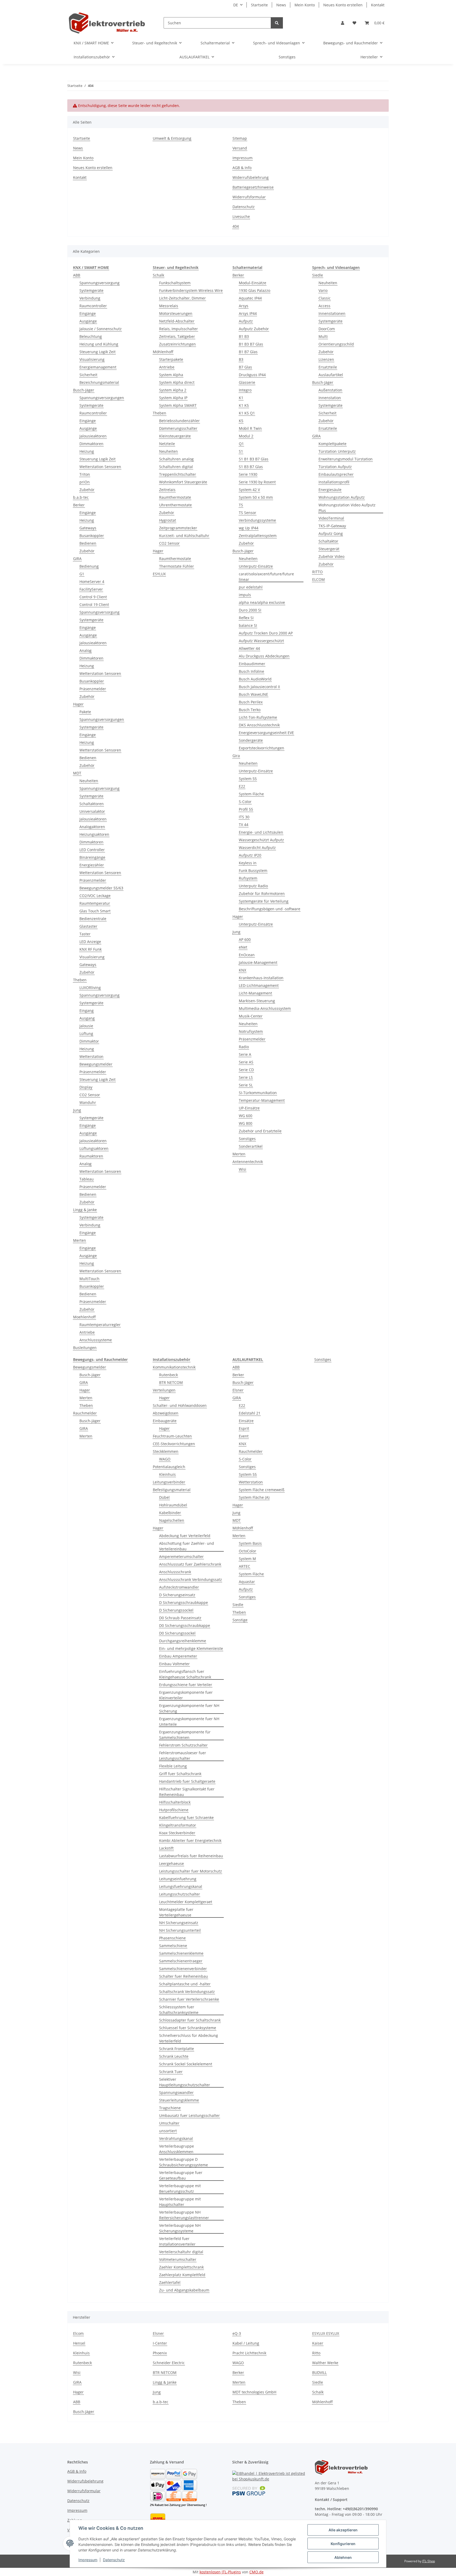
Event (244, 1436)
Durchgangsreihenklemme (183, 1641)
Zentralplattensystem (258, 536)
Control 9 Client (93, 597)
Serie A (245, 1054)
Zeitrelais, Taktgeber (177, 336)
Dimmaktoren (91, 444)
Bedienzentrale (93, 919)
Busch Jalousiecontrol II (259, 687)
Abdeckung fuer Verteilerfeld (185, 1536)
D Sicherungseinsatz (177, 1595)
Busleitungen (85, 1348)
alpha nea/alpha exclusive (262, 602)
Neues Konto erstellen (343, 5)
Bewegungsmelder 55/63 (101, 888)
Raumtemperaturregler (100, 1325)
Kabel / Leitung (246, 2343)
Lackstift (166, 1848)
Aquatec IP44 (250, 298)
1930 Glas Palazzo (255, 290)
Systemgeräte (91, 290)
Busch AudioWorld (255, 679)
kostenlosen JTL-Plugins (220, 2572)
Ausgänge (88, 321)
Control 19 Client (94, 605)
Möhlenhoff (163, 352)
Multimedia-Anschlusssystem (265, 1008)
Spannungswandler (176, 2092)
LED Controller (92, 850)
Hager (78, 704)
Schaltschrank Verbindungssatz (187, 1992)
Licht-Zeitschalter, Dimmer (182, 298)
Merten (80, 1240)
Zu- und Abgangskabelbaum (184, 2290)
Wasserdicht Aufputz (257, 848)
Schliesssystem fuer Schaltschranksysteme (179, 2010)
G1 (82, 574)
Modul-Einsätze (253, 283)
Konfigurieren (343, 2544)
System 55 (248, 779)
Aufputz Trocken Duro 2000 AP (266, 633)
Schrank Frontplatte (177, 2049)
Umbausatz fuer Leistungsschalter (189, 2115)
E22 (242, 786)
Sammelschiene (173, 1946)
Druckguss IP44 (252, 375)
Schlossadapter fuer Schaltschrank (190, 2020)
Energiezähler (92, 865)
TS (241, 505)
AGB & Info (242, 168)
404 (236, 226)
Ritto (316, 2353)
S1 (241, 451)
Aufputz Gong (331, 533)
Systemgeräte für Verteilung (264, 901)
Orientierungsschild (336, 344)
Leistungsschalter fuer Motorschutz (191, 1871)
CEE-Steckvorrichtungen (174, 1444)
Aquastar (247, 1582)
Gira (236, 756)
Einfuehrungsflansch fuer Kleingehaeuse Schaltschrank (185, 1674)
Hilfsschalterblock (175, 1802)
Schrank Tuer (171, 2072)
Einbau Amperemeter (178, 1656)
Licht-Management (255, 993)
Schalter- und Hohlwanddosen (180, 1405)
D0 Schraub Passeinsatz (180, 1618)
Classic (325, 298)
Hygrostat (168, 520)
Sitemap (240, 138)
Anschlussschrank (175, 1572)
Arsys (244, 306)
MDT (77, 773)
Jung (77, 1110)
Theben (80, 980)
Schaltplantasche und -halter (185, 1984)
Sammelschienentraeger (181, 1961)
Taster (85, 934)
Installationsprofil (334, 482)
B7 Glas (245, 367)
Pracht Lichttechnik (249, 2353)
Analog (85, 650)
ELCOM (319, 579)
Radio (244, 1047)
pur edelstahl (251, 587)
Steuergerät (329, 549)
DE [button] (236, 5)
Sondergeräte (251, 740)
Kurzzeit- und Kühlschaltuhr (184, 536)
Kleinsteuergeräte (175, 436)
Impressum (88, 2560)
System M (247, 1559)
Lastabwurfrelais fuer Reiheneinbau (191, 1856)
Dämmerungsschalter (178, 428)
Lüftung (86, 1033)
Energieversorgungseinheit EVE (266, 733)
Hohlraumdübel (173, 1505)
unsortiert (168, 2131)
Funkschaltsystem (175, 283)
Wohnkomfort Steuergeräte (183, 482)
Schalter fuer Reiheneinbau (184, 1976)
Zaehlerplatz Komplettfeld (182, 2275)
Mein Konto (305, 5)
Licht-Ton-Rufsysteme (258, 717)
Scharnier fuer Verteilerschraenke (189, 1999)
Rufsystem (248, 878)
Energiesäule (330, 490)
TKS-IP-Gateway (332, 526)
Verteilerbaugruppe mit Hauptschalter (180, 2202)
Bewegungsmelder (96, 1064)
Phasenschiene (172, 1938)
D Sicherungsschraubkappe (184, 1602)
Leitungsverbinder (169, 1482)
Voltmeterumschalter (178, 2259)
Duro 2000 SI (250, 610)
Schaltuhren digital (176, 467)
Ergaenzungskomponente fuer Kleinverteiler (186, 1695)
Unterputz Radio (253, 886)
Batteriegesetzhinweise (253, 187)
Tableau (87, 1179)
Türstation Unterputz (337, 451)
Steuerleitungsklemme (179, 2100)
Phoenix (160, 2353)
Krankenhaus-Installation (261, 978)
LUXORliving (90, 988)
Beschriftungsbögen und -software (270, 909)
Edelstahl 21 (250, 1413)
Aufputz (246, 321)
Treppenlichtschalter (178, 474)
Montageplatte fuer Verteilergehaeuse (176, 1912)
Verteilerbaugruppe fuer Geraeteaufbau (181, 2175)
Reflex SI (246, 618)
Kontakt (378, 5)
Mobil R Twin (250, 428)
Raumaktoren (91, 1156)
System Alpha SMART (178, 405)
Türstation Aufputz (335, 467)
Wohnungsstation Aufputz (342, 497)
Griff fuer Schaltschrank (180, 1774)
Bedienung (89, 566)
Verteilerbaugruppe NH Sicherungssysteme (180, 2228)
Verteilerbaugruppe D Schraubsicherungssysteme (184, 2162)
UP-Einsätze (249, 1108)
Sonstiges (247, 1139)
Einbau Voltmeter (174, 1664)
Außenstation (330, 390)
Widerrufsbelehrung (251, 177)
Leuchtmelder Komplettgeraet (186, 1902)
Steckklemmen (166, 1451)
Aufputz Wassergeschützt (261, 641)
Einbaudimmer (252, 664)
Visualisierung (92, 359)
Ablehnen (343, 2557)
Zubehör (87, 490)
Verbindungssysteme (257, 520)
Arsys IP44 (248, 313)
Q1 (241, 444)
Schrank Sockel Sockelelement (186, 2064)
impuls (245, 595)
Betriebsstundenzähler (179, 421)
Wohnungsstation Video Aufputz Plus (347, 508)
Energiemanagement (98, 367)
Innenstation (330, 398)
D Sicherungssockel (176, 1610)
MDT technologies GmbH (254, 2392)
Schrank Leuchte (174, 2056)
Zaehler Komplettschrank (181, 2267)
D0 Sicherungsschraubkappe (185, 1625)
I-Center (160, 2343)
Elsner (238, 1390)
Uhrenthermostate (175, 505)
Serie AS (246, 1062)
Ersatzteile (328, 367)
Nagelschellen (172, 1520)
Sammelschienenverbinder (183, 1969)
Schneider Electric (169, 2363)
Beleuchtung (91, 336)
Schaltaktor (328, 541)
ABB (77, 275)
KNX (243, 970)
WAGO (165, 1459)
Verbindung (90, 298)
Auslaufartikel (331, 375)
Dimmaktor (89, 1041)
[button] (343, 23)
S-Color (245, 802)
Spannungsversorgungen (102, 398)
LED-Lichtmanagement (259, 985)
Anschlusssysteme (96, 1340)
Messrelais (169, 306)
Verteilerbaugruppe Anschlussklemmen (177, 2149)
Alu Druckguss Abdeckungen (264, 656)
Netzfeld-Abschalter (177, 321)
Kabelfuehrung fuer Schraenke (186, 1817)
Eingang (87, 1011)
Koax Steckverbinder (177, 1833)
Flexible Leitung (173, 1766)
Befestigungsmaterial (172, 1490)
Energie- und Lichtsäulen (261, 832)
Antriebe (87, 1332)
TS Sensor (248, 513)
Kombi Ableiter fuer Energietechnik (190, 1840)
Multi (323, 336)
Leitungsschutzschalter (180, 1894)
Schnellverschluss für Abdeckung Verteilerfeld (189, 2038)
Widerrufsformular (249, 197)
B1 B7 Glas (248, 352)
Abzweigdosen (166, 1413)
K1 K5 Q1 (247, 413)
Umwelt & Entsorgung (172, 138)
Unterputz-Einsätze (256, 566)
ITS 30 (244, 817)
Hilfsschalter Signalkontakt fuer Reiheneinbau (187, 1792)
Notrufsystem (251, 1031)
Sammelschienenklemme (181, 1953)
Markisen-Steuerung (257, 1001)
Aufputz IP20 (250, 855)
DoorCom (327, 329)
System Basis (250, 1543)
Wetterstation (91, 1056)
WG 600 (246, 1116)
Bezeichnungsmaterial (99, 382)
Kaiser (318, 2343)
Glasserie (247, 382)
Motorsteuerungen (176, 313)
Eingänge (88, 313)
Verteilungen (164, 1390)
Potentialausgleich (169, 1467)
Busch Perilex (251, 702)
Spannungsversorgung (99, 283)
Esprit (244, 1428)
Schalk (158, 275)
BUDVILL (319, 2372)
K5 (241, 421)
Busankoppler (92, 536)
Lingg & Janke (85, 1210)
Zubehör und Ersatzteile (260, 1131)
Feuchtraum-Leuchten (172, 1436)
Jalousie (86, 1026)
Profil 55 (246, 809)
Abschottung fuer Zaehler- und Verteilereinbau (187, 1546)
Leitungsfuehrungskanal (181, 1886)
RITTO (317, 572)
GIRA (77, 559)
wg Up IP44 (249, 528)
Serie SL (246, 1085)
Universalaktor (92, 811)
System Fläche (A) (254, 1497)
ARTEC (244, 1566)
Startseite (259, 5)
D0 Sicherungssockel (177, 1633)
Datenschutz (114, 2560)
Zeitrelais (167, 490)
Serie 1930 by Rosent (257, 482)
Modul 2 (246, 436)
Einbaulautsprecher (336, 474)
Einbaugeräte (165, 1421)
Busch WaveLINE (253, 694)
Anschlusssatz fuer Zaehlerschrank (190, 1564)
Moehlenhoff (84, 1317)
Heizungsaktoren (94, 834)
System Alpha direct (177, 382)
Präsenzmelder (93, 689)
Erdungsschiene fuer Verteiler (186, 1685)
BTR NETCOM (171, 1382)
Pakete (85, 712)
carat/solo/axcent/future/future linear (266, 577)
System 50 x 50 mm (256, 497)
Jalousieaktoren (93, 436)
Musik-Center (251, 1016)
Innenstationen (332, 313)
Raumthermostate (175, 497)
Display (86, 1087)
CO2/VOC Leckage (95, 896)
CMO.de (256, 2572)
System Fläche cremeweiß (262, 1490)
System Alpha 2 (173, 390)
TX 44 (244, 825)
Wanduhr (88, 1102)
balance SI (248, 625)
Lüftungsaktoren (94, 1148)
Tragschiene (170, 2108)
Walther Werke (325, 2363)
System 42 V (249, 490)
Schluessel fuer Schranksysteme (188, 2028)
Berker (79, 505)
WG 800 (246, 1123)
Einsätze (246, 1421)
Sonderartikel (251, 1146)
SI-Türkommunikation (258, 1093)
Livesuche (241, 216)
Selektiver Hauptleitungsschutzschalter (185, 2082)
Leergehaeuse (172, 1863)
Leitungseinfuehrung (178, 1879)
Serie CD (246, 1070)
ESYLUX (159, 574)
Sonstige (240, 1620)
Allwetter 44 (249, 648)
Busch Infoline (251, 671)
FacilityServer (91, 589)
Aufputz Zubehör (254, 329)
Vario (323, 290)
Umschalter (169, 2123)
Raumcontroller (93, 306)
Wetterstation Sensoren (100, 467)
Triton (85, 474)
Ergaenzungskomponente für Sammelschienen (185, 1735)
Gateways (88, 528)
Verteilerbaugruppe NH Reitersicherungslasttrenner (184, 2215)
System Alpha (171, 375)
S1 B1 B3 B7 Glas (254, 459)
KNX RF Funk (91, 949)
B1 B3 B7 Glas (251, 344)
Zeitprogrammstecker (178, 528)
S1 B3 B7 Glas (251, 467)
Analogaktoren (92, 827)
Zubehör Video (331, 556)
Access (324, 306)
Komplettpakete (332, 444)
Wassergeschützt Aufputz (261, 840)
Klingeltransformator (178, 1825)
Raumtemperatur (95, 903)
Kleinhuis (167, 1474)
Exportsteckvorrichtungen (262, 748)
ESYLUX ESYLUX (326, 2333)
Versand (240, 148)
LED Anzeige (90, 942)
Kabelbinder (170, 1513)
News (281, 5)
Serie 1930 (248, 474)
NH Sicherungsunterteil (180, 1930)
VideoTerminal (331, 518)
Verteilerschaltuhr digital (181, 2252)
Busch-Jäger (84, 390)
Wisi (243, 1169)
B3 (241, 359)
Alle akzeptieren (343, 2530)
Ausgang (87, 1018)
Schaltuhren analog (176, 459)
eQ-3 (237, 2333)
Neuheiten (89, 781)
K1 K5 (244, 405)
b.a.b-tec (81, 497)
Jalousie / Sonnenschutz (101, 329)
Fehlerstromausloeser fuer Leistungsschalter (183, 1756)
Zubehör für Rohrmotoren (262, 893)
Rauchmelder (85, 1413)
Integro (245, 390)
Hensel (79, 2343)
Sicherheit (88, 375)
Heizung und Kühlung (99, 344)
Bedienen (88, 543)
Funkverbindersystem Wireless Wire (191, 290)
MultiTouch (89, 1279)
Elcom (78, 2333)
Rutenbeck (168, 1375)
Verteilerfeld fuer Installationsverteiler (177, 2241)
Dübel (164, 1497)
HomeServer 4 (92, 582)
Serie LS (246, 1077)
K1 (241, 398)
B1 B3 (244, 336)
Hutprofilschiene (174, 1810)
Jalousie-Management (258, 962)
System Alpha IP (173, 398)
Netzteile (167, 444)
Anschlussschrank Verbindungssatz (191, 1579)
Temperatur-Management (262, 1100)
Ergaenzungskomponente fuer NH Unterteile (189, 1721)
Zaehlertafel (170, 2282)
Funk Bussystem (253, 871)
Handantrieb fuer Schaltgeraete (187, 1781)
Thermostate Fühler (177, 566)
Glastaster (88, 926)
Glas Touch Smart (95, 911)
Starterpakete (171, 359)
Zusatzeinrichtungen (177, 344)
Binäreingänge (92, 857)
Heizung (87, 451)
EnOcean (247, 955)
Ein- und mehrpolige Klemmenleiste (191, 1648)
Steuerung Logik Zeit (98, 352)
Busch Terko (250, 710)
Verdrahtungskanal (176, 2138)
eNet (243, 947)
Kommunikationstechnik (174, 1367)
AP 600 (245, 939)
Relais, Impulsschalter (179, 329)
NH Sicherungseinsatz (179, 1923)
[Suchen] (277, 23)
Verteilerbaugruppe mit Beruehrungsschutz (180, 2188)
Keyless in (248, 863)
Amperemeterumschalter (181, 1557)
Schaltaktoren (92, 804)
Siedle (318, 275)
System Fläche (251, 794)
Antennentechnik (248, 1162)
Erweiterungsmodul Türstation (346, 459)
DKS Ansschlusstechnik (259, 725)
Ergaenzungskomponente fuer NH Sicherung (189, 1708)
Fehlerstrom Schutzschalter (183, 1745)
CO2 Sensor (90, 1095)
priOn (85, 482)
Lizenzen (326, 359)
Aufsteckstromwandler (179, 1587)
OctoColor (248, 1551)
